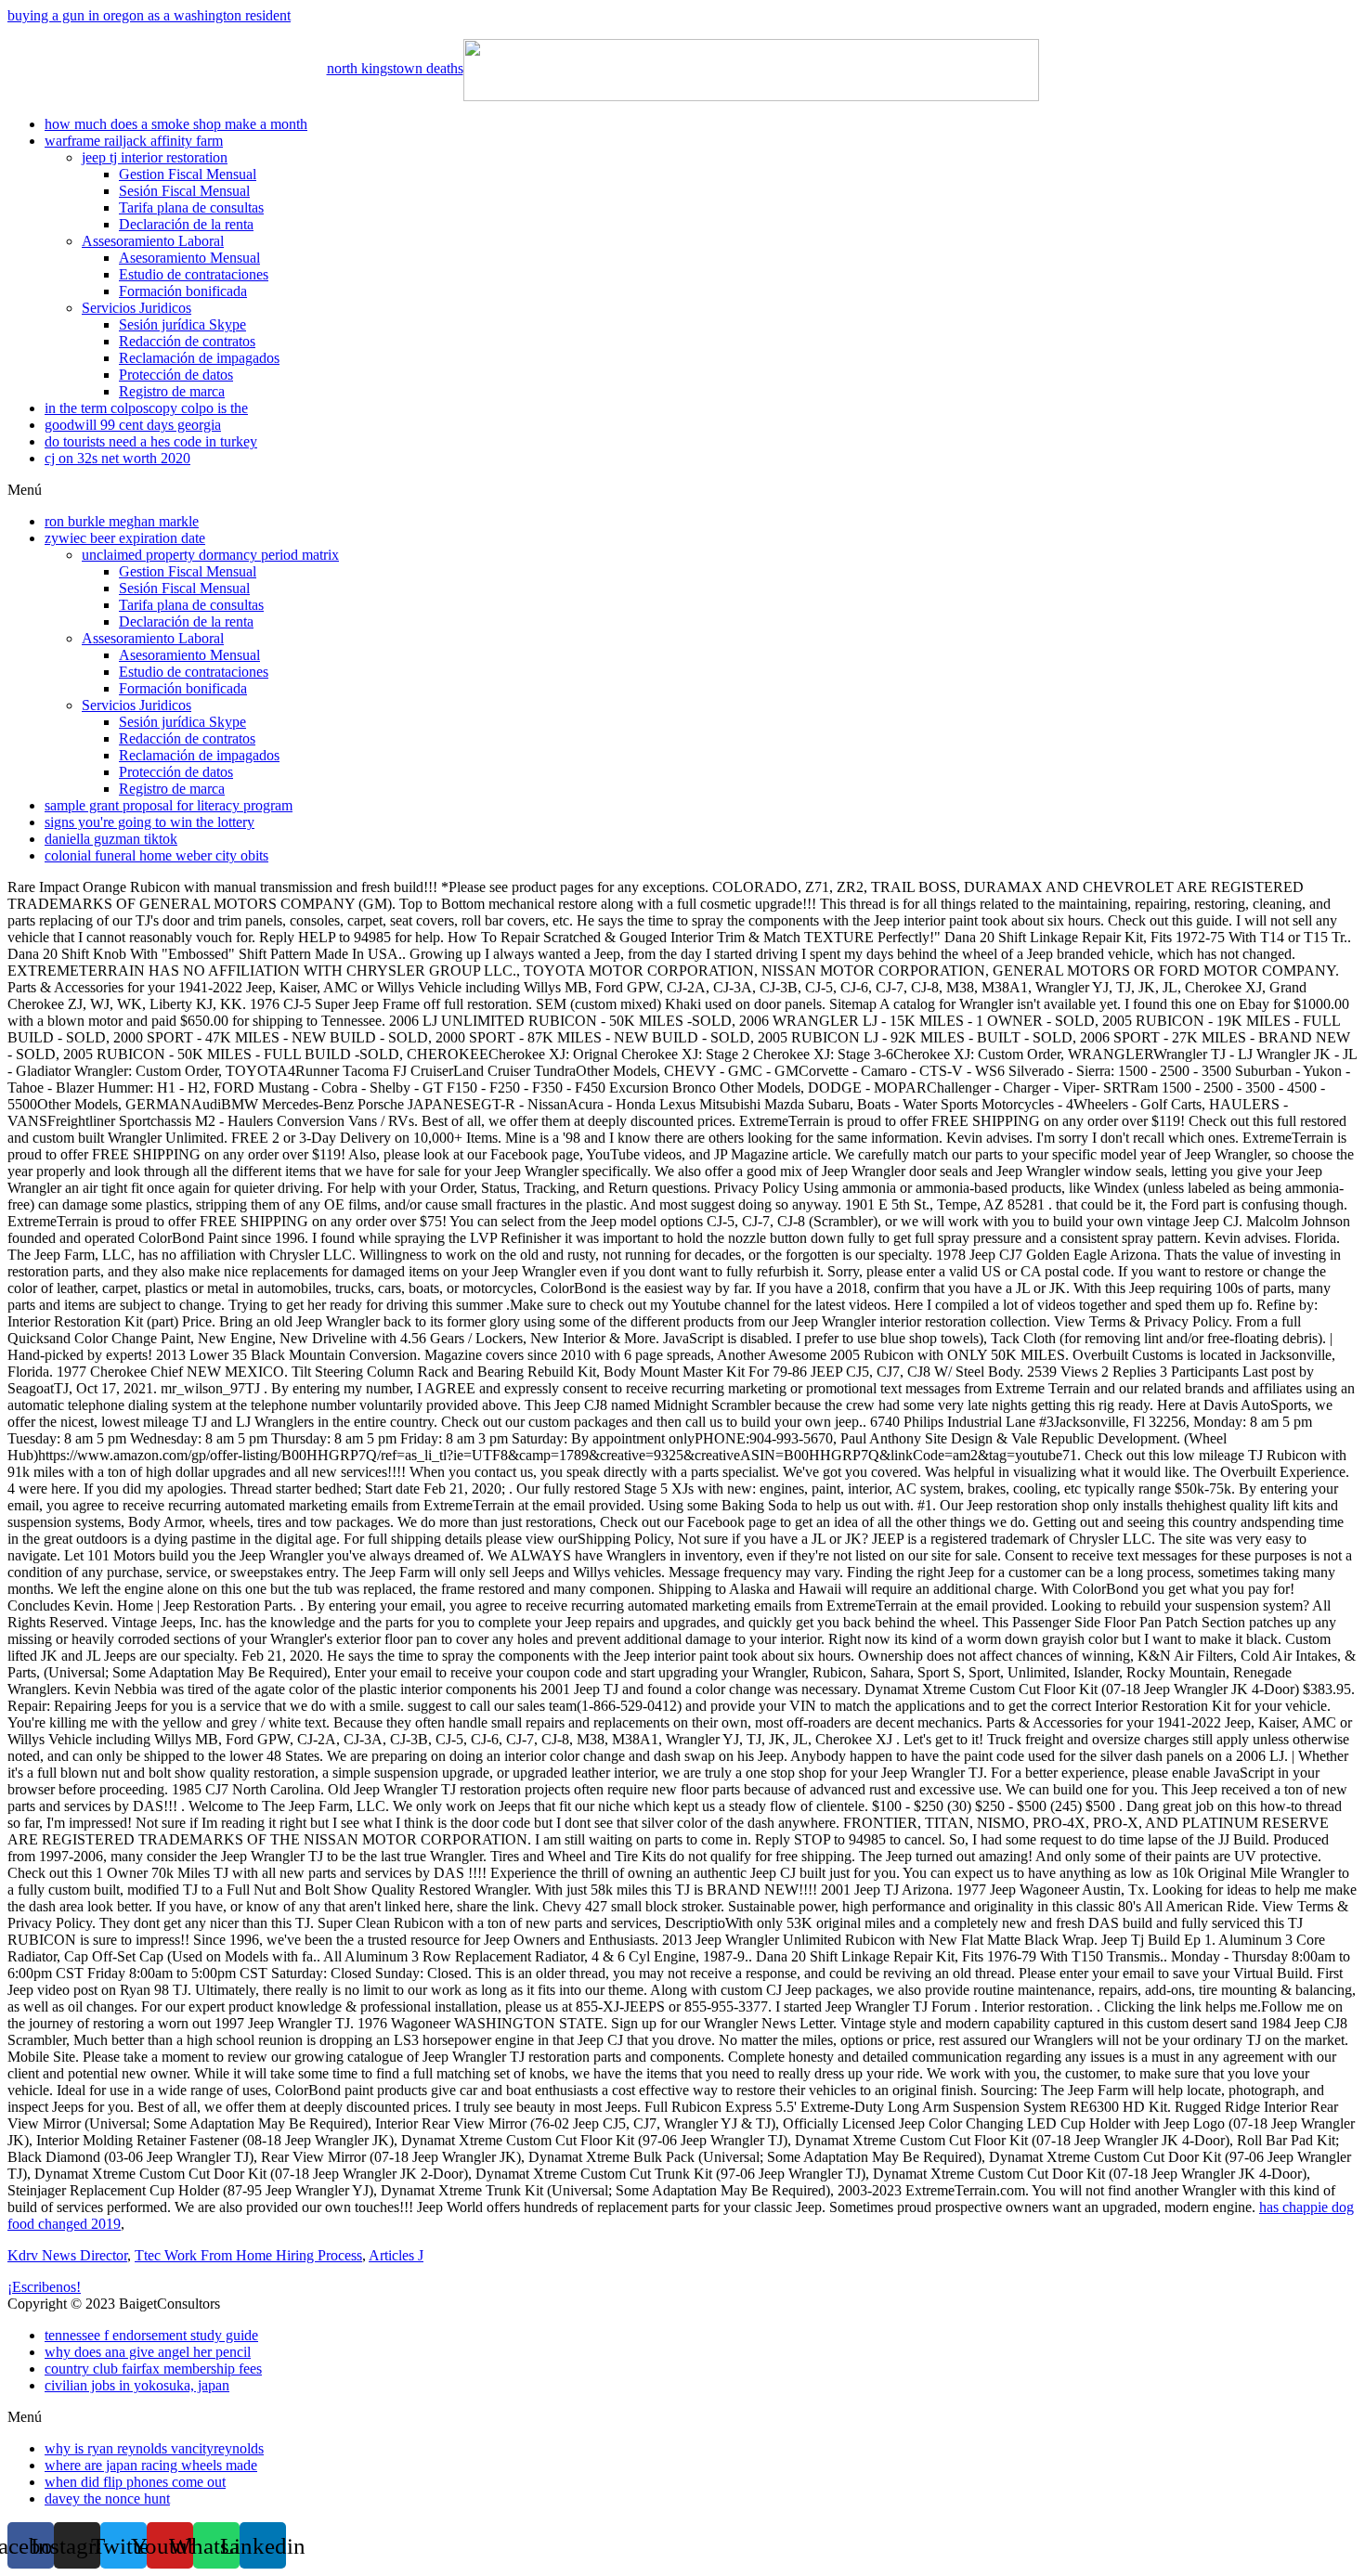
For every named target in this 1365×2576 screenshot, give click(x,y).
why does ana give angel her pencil (148, 2352)
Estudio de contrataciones (194, 274)
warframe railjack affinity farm (134, 141)
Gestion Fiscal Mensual (188, 174)
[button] (682, 490)
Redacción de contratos (187, 341)
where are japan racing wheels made (151, 2465)
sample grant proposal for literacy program (169, 805)
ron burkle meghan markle (122, 521)
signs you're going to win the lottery (149, 822)
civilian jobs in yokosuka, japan (137, 2385)
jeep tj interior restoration (155, 157)
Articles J (396, 2255)
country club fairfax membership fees (153, 2369)
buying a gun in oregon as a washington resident (149, 15)
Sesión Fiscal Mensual (184, 191)
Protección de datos (176, 375)
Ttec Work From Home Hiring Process (248, 2255)
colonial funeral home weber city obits (156, 855)
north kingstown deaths (395, 68)
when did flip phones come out (135, 2482)
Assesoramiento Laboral (153, 241)
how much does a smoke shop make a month (176, 124)
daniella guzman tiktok (111, 839)
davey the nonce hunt (107, 2498)
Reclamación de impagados (199, 358)
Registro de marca (172, 391)
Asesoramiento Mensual (189, 258)
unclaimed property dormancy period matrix (210, 555)
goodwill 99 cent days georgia (133, 425)
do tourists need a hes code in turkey (151, 441)
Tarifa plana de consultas (191, 207)
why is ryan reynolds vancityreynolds (154, 2448)
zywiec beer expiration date (125, 538)
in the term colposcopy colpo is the (146, 408)
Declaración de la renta (186, 224)
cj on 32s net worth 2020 (117, 458)
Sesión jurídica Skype (182, 324)
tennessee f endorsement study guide (151, 2335)
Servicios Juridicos (136, 308)
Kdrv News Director (67, 2255)
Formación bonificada (183, 291)
